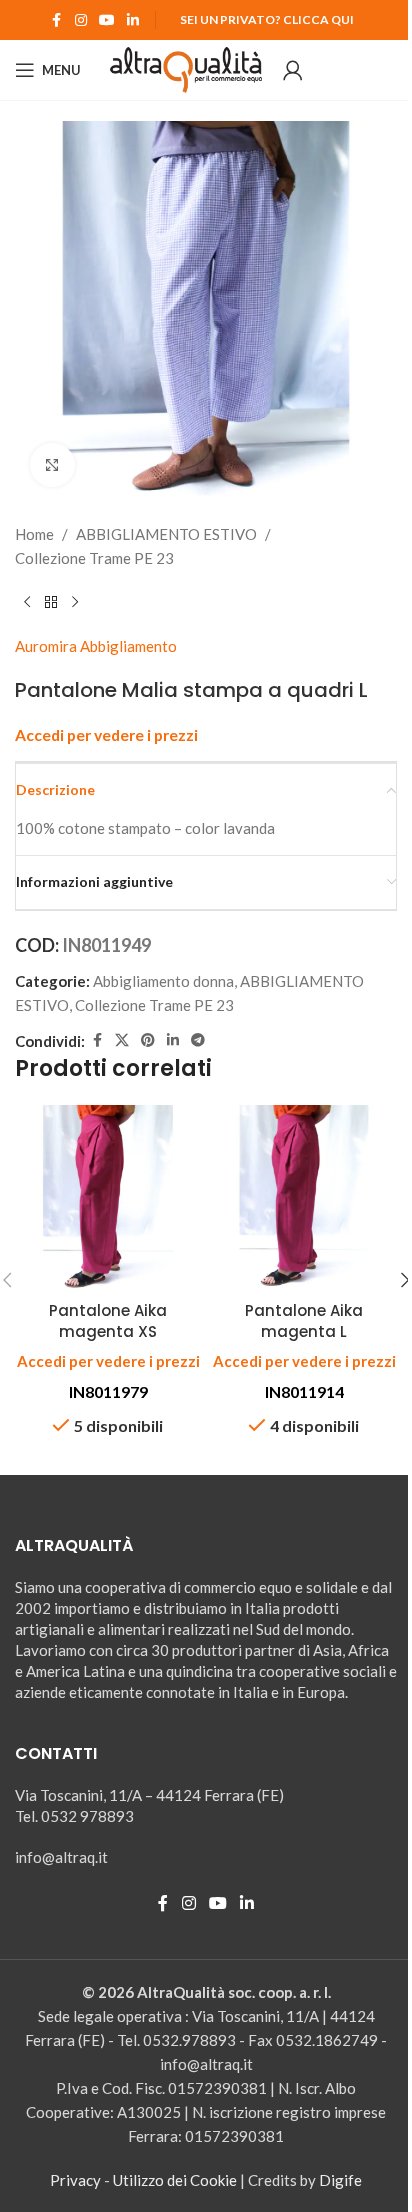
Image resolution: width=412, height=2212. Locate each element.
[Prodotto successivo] (75, 602)
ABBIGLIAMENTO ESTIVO (166, 534)
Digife (340, 2180)
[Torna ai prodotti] (51, 602)
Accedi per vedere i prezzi (106, 735)
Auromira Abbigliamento (96, 646)
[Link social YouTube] (107, 20)
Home (34, 534)
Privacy (75, 2180)
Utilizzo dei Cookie (175, 2180)
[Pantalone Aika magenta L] (304, 1198)
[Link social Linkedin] (133, 20)
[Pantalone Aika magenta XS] (108, 1198)
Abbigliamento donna (163, 981)
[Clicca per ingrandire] (52, 465)
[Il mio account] (293, 70)
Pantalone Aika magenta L (304, 1321)
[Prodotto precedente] (27, 602)
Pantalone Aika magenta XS (108, 1321)
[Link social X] (122, 1040)
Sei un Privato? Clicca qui (267, 19)
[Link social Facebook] (57, 20)
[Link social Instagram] (81, 20)
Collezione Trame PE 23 (94, 558)
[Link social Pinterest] (148, 1040)
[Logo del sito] (186, 68)
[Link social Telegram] (198, 1040)
